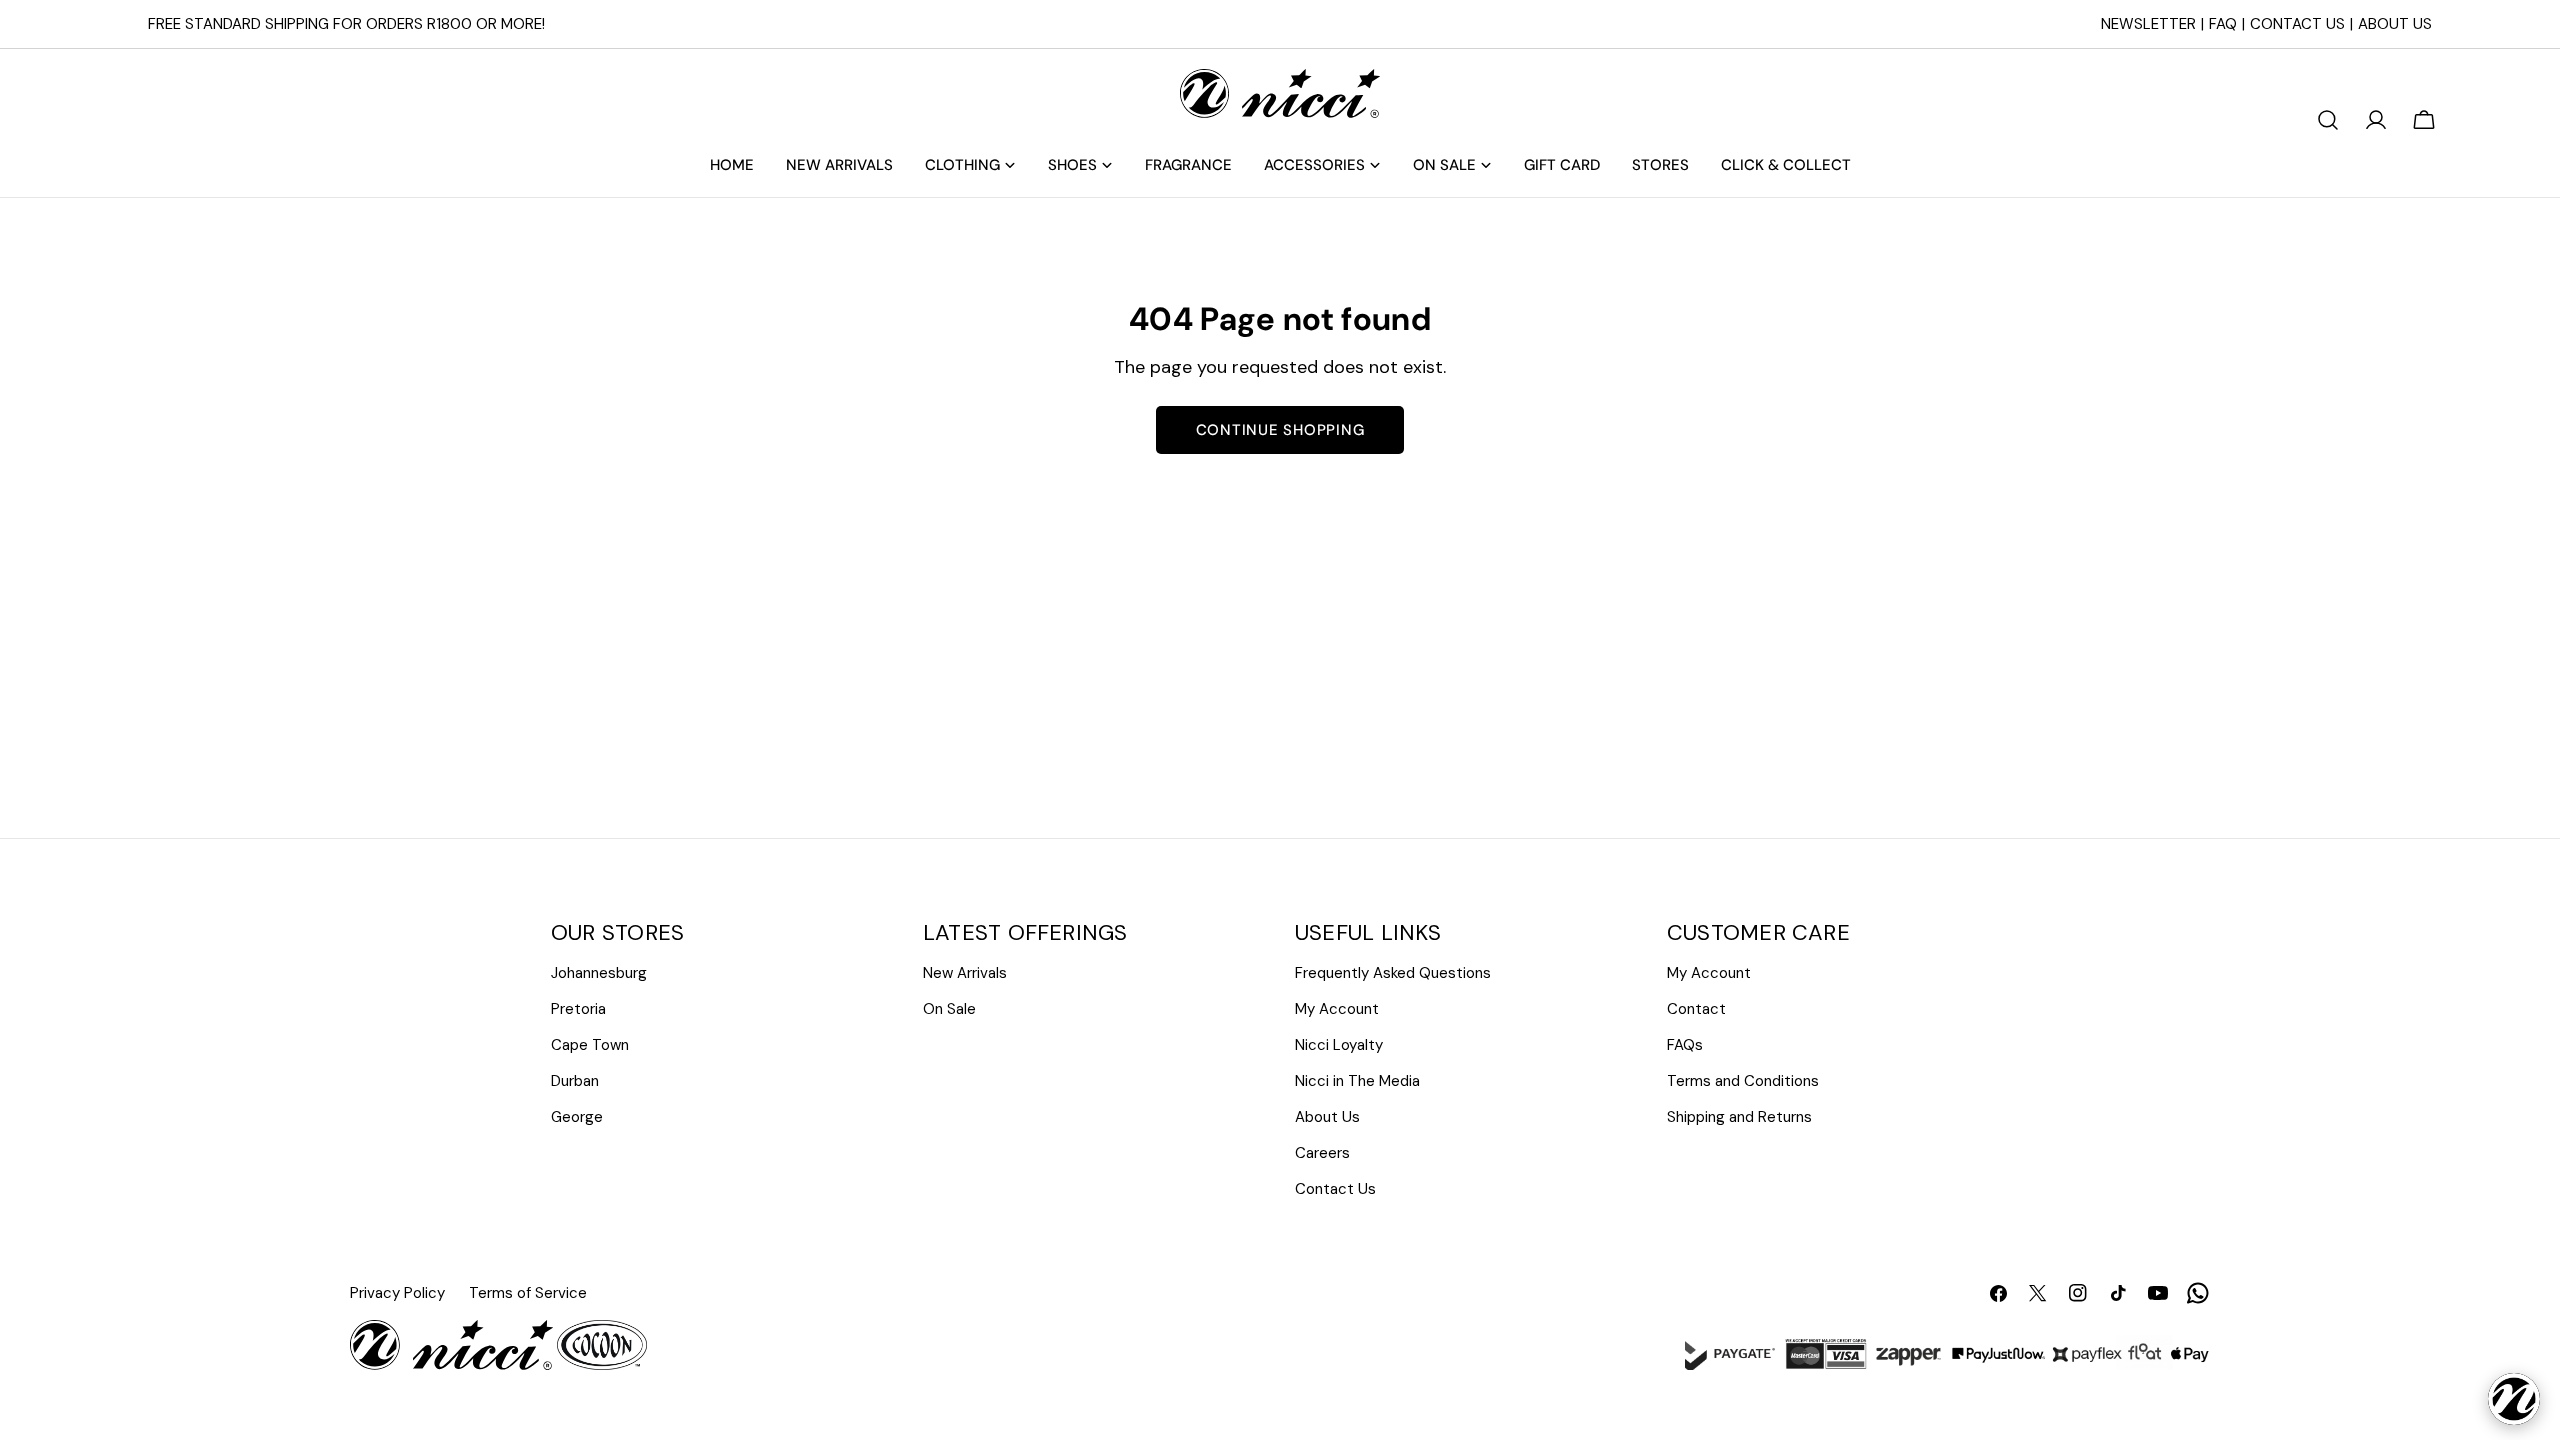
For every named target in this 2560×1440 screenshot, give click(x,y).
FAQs (1685, 1045)
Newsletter (2148, 24)
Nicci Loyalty (1339, 1045)
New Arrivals (965, 973)
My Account (1337, 1009)
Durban (575, 1081)
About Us (2395, 24)
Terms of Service (528, 1293)
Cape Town (590, 1045)
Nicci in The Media (1357, 1081)
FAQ (2223, 24)
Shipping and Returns (1739, 1117)
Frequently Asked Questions (1393, 973)
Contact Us (2297, 24)
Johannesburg (599, 973)
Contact (1696, 1009)
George (577, 1117)
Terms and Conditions (1743, 1081)
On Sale (949, 1009)
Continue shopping (1280, 430)
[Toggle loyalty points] (2514, 1399)
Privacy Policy (397, 1293)
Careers (1322, 1153)
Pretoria (578, 1009)
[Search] (2328, 120)
